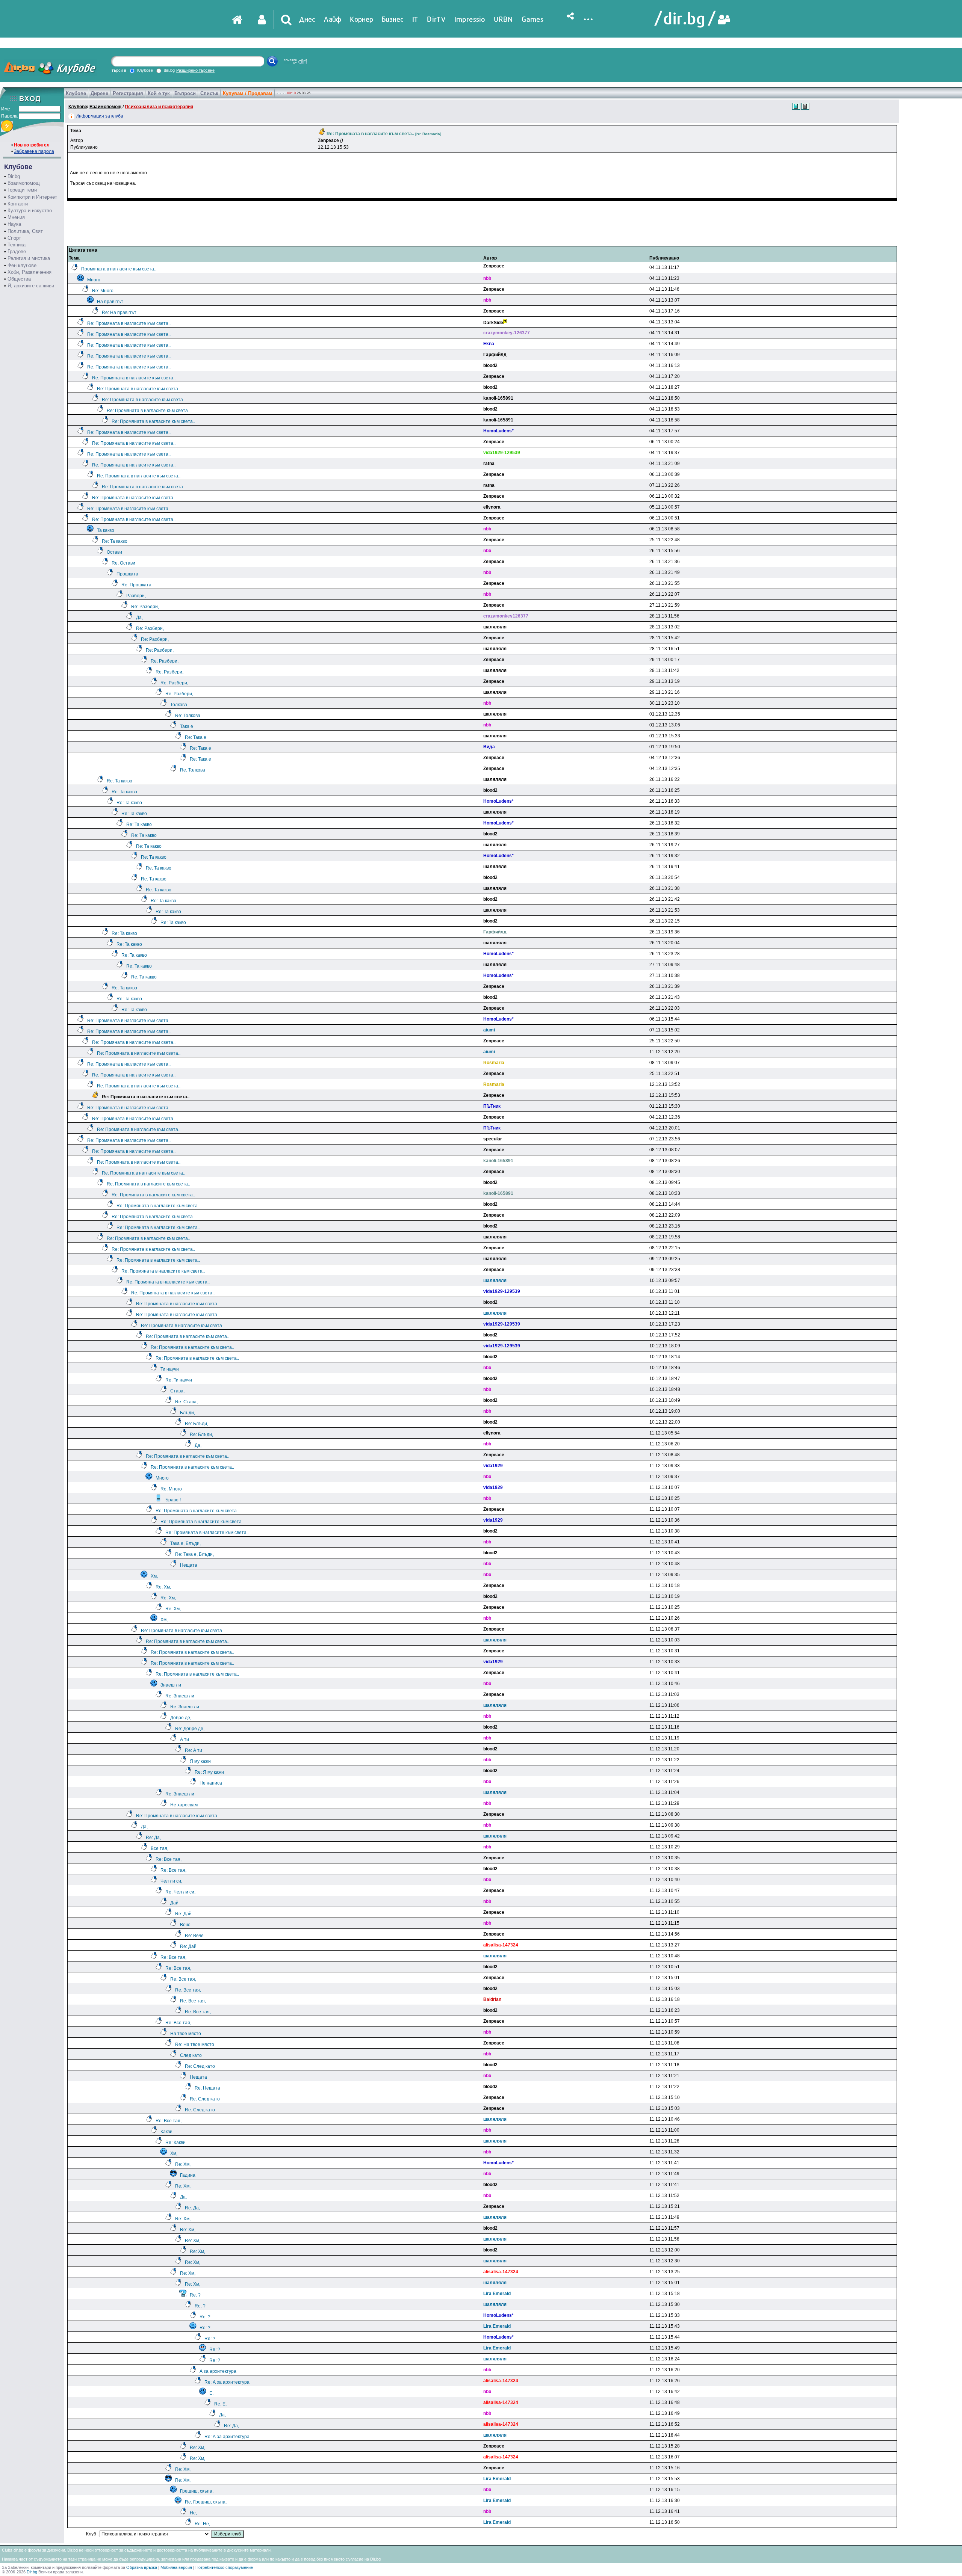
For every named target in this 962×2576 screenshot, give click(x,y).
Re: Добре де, (190, 1729)
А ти (185, 1739)
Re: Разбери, (145, 607)
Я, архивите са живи (31, 286)
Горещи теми (22, 190)
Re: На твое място (195, 2044)
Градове (17, 251)
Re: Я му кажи (209, 1772)
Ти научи (170, 1369)
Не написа (211, 1783)
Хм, (154, 1576)
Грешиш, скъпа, (197, 2491)
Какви (166, 2132)
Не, (193, 2513)
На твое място (186, 2034)
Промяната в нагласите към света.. (119, 269)
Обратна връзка (142, 2567)
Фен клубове (22, 265)
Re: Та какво (115, 541)
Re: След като (200, 2066)
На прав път (110, 302)
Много (94, 280)
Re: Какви (175, 2143)
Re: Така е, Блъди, (194, 1554)
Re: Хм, (163, 1587)
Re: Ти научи (179, 1380)
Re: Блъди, (197, 1424)
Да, (139, 618)
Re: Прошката (136, 585)
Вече (185, 1925)
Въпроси (185, 93)
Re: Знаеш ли (180, 1696)
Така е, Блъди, (185, 1543)
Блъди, (188, 1413)
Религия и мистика (29, 258)
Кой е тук (159, 93)
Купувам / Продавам (248, 93)
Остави (114, 552)
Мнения (16, 217)
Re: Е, (220, 2404)
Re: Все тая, (169, 1859)
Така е (187, 726)
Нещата (189, 1565)
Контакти (18, 204)
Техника (17, 245)
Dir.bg (14, 176)
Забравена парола (34, 151)
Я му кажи (200, 1761)
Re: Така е (196, 737)
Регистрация (128, 93)
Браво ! (173, 1500)
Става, (177, 1391)
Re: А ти (194, 1750)
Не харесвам (184, 1805)
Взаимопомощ (24, 183)
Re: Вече (194, 1936)
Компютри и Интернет (32, 197)
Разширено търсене (195, 70)
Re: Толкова (188, 716)
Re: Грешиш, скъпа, (206, 2502)
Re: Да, (153, 1838)
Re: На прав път (119, 313)
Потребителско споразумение (224, 2567)
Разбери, (136, 596)
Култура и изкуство (30, 211)
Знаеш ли (171, 1685)
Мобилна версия (176, 2567)
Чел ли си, (171, 1881)
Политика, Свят (25, 231)
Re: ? (195, 2295)
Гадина (188, 2175)
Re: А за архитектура (227, 2382)
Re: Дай (183, 1914)
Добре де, (181, 1718)
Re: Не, (202, 2524)
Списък (209, 93)
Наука (14, 224)
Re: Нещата (207, 2088)
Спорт (14, 238)
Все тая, (160, 1848)
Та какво (106, 530)
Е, (211, 2393)
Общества (19, 279)
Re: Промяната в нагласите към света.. (129, 323)
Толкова (179, 705)
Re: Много (103, 291)
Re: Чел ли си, (180, 1892)
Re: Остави (123, 563)
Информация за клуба (99, 116)
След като (191, 2055)
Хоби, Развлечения (29, 272)
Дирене (99, 93)
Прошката (127, 574)
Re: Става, (186, 1402)
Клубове (76, 93)
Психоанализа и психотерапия (159, 107)
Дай (174, 1903)
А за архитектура (218, 2371)
